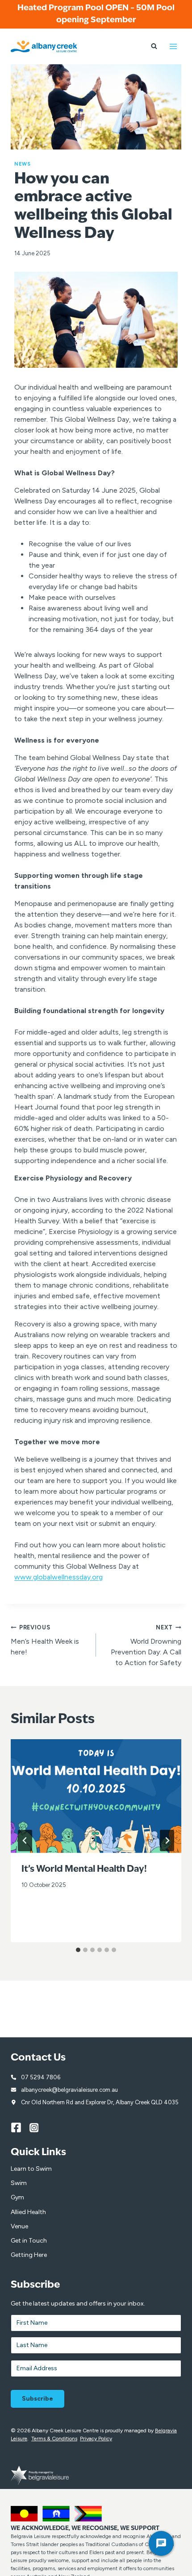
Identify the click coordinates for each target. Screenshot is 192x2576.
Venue (19, 2226)
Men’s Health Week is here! (45, 1640)
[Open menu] (173, 46)
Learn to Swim (31, 2169)
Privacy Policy (96, 2439)
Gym (17, 2197)
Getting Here (29, 2255)
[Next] (167, 1841)
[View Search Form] (154, 46)
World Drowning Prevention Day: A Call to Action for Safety (146, 1645)
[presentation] (96, 1796)
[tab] (78, 1950)
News (22, 164)
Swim (19, 2183)
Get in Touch (29, 2241)
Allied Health (28, 2212)
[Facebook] (20, 2127)
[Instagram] (39, 2127)
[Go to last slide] (25, 1841)
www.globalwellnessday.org (58, 1577)
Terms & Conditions (54, 2439)
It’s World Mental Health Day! (84, 1870)
